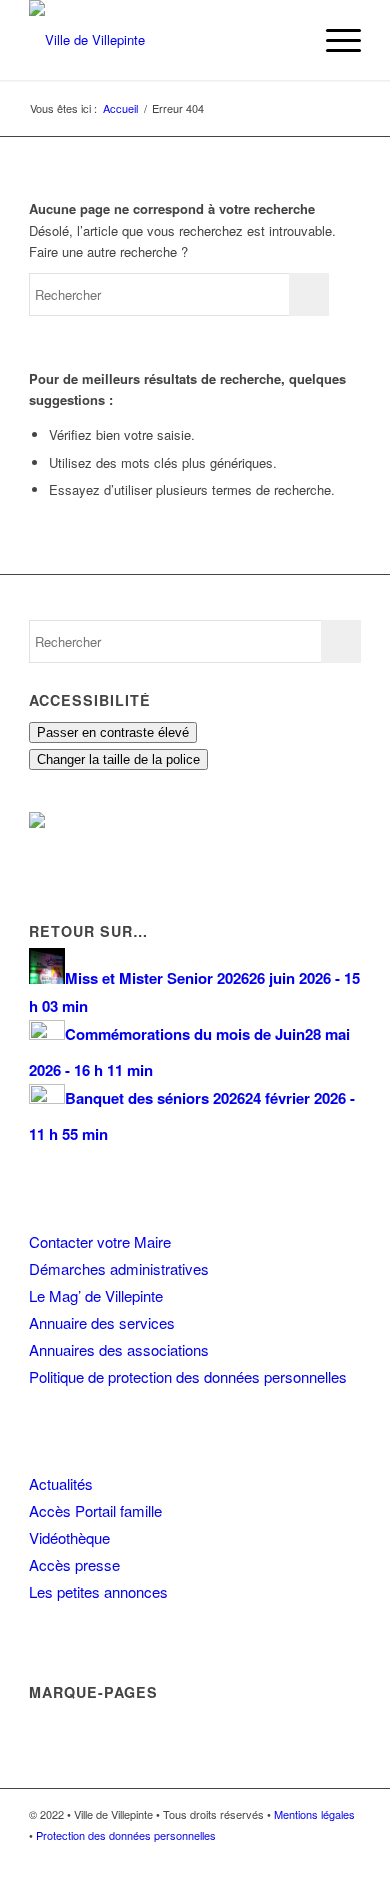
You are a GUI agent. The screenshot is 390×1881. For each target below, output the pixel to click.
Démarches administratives (119, 1268)
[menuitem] (286, 40)
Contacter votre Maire (100, 1241)
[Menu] (333, 40)
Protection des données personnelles (126, 1835)
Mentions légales (314, 1814)
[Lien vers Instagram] (316, 1856)
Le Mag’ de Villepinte (96, 1295)
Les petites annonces (98, 1591)
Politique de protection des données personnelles (188, 1376)
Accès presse (74, 1564)
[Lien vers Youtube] (346, 1856)
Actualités (61, 1483)
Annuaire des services (102, 1322)
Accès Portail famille (95, 1510)
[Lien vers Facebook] (286, 1856)
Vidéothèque (69, 1537)
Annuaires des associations (119, 1349)
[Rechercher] (286, 40)
